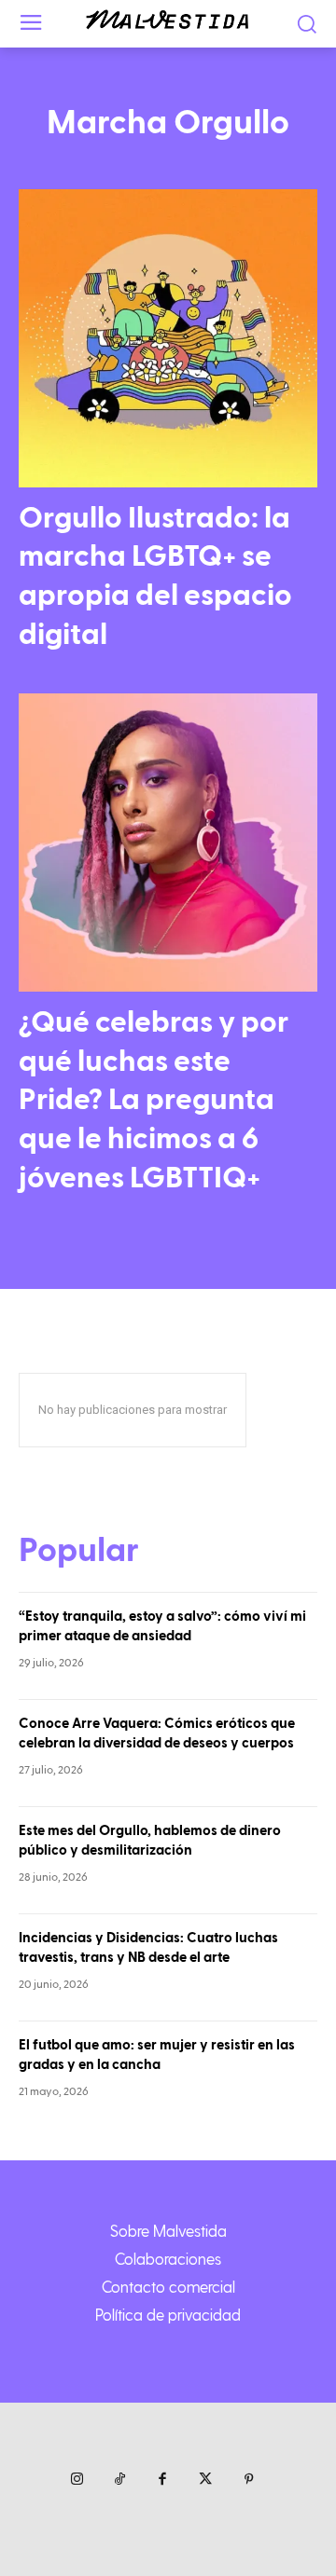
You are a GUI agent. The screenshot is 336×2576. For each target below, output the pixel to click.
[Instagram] (77, 2480)
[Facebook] (162, 2480)
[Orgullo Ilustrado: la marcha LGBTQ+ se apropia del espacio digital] (168, 338)
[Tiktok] (119, 2480)
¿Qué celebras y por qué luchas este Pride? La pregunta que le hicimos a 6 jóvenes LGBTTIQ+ (154, 1100)
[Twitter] (205, 2480)
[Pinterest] (248, 2480)
